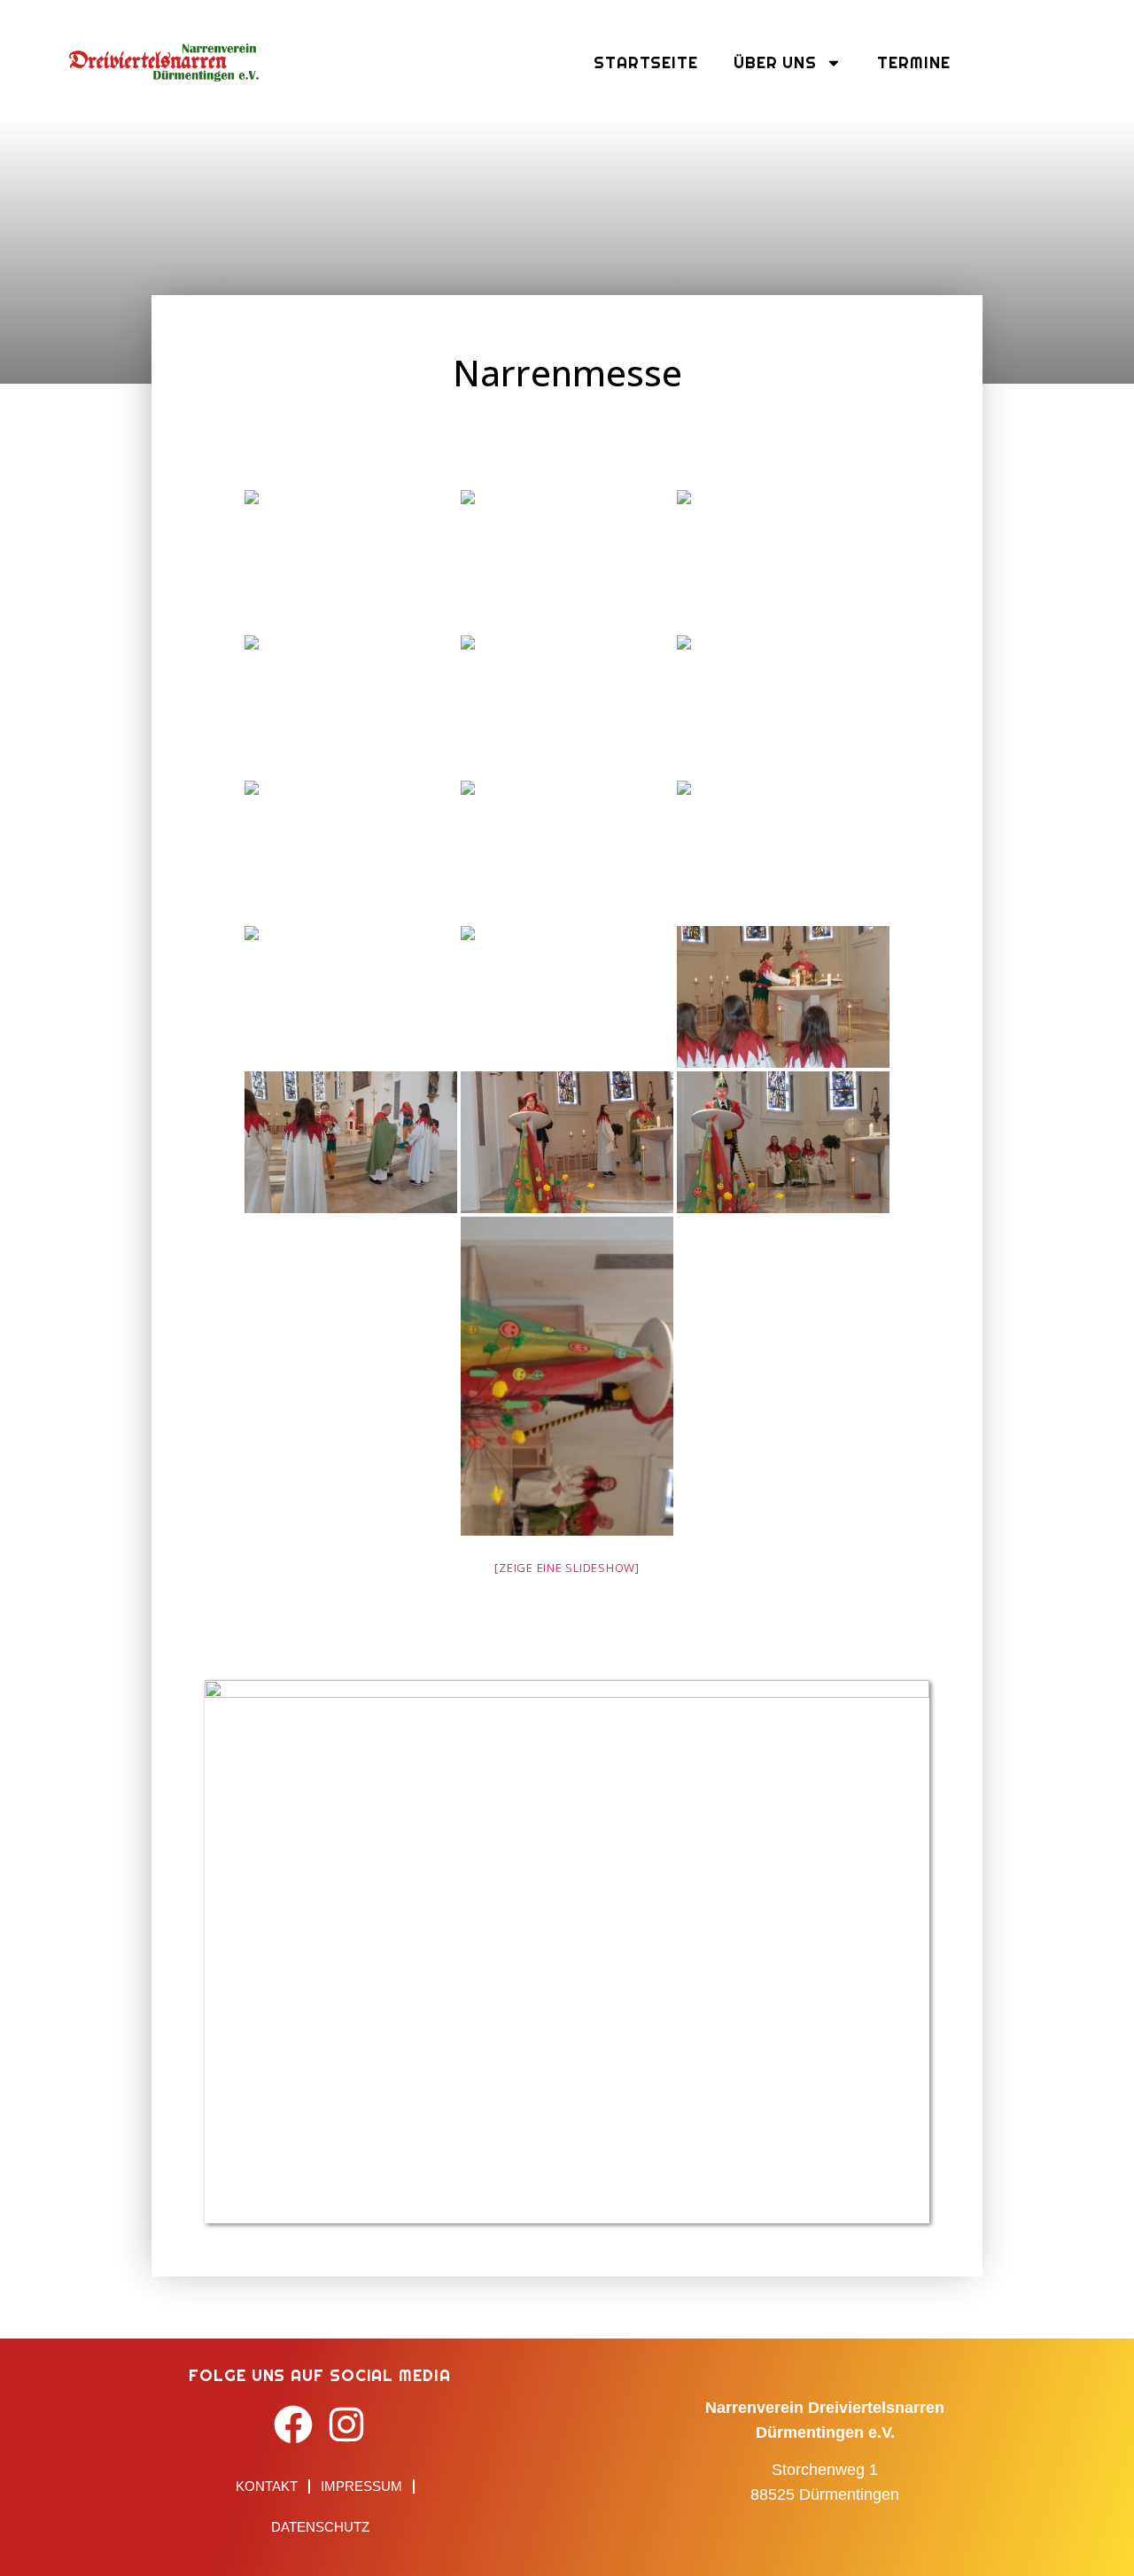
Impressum (361, 2486)
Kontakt (267, 2486)
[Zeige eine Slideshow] (567, 1568)
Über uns (775, 62)
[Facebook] (294, 2425)
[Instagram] (347, 2425)
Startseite (646, 62)
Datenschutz (320, 2527)
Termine (913, 62)
